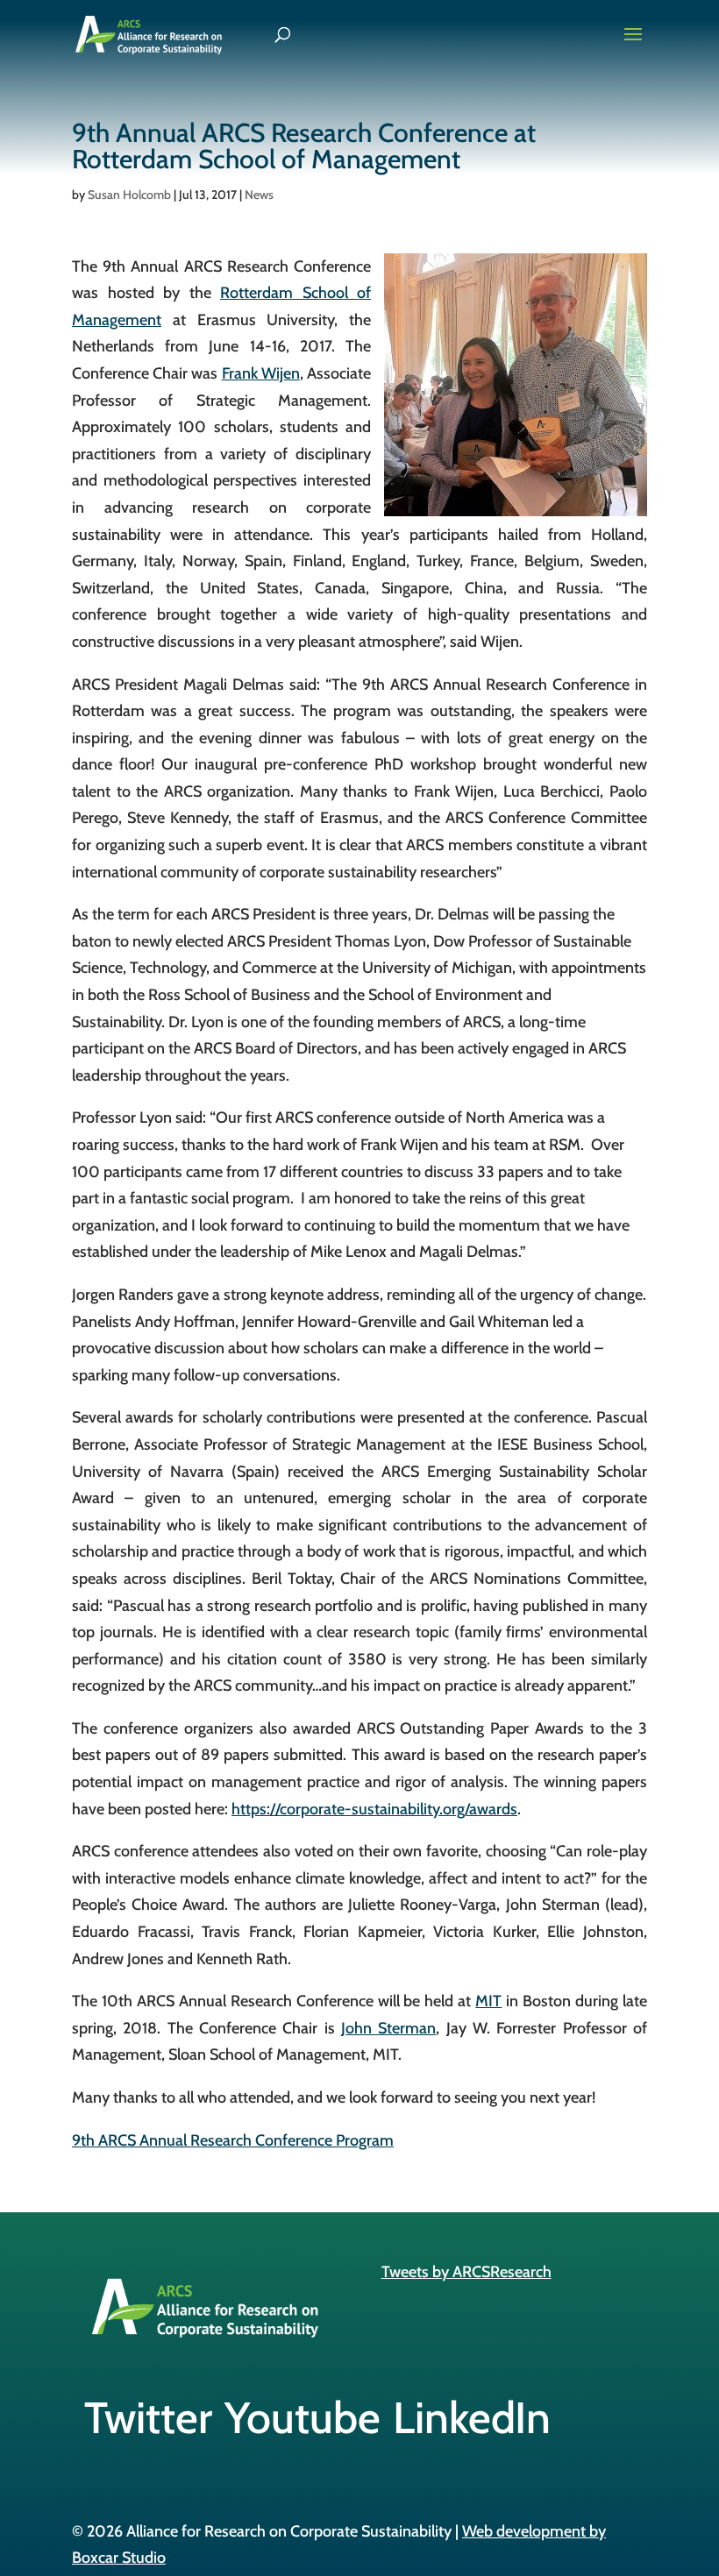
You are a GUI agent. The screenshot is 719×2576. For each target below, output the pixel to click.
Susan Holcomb (129, 195)
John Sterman (388, 2028)
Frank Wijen (261, 373)
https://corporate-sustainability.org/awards (374, 1809)
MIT (488, 2001)
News (259, 195)
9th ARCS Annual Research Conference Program (233, 2140)
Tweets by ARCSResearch (466, 2272)
